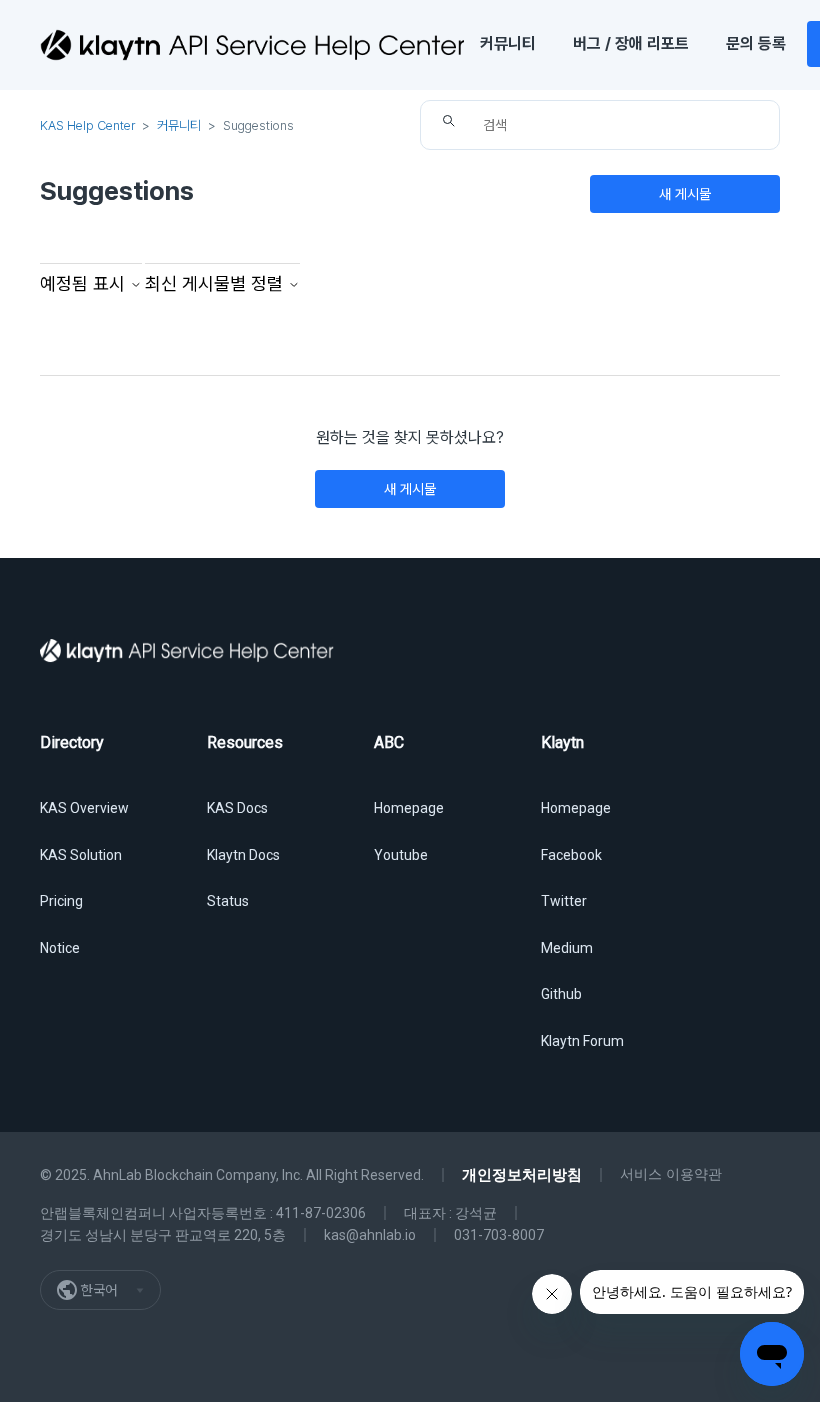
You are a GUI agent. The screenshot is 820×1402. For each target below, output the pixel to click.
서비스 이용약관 (671, 1174)
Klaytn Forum (582, 1041)
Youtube (401, 855)
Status (228, 901)
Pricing (61, 901)
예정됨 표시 (85, 284)
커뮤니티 (508, 43)
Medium (567, 948)
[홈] (252, 45)
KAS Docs (237, 808)
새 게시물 (685, 194)
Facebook (571, 855)
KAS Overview (84, 808)
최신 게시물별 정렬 (216, 284)
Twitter (564, 901)
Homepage (409, 808)
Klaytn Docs (243, 855)
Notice (60, 948)
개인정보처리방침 (522, 1175)
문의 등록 (756, 43)
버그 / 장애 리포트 (631, 43)
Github (561, 994)
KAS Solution (81, 855)
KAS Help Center (87, 125)
